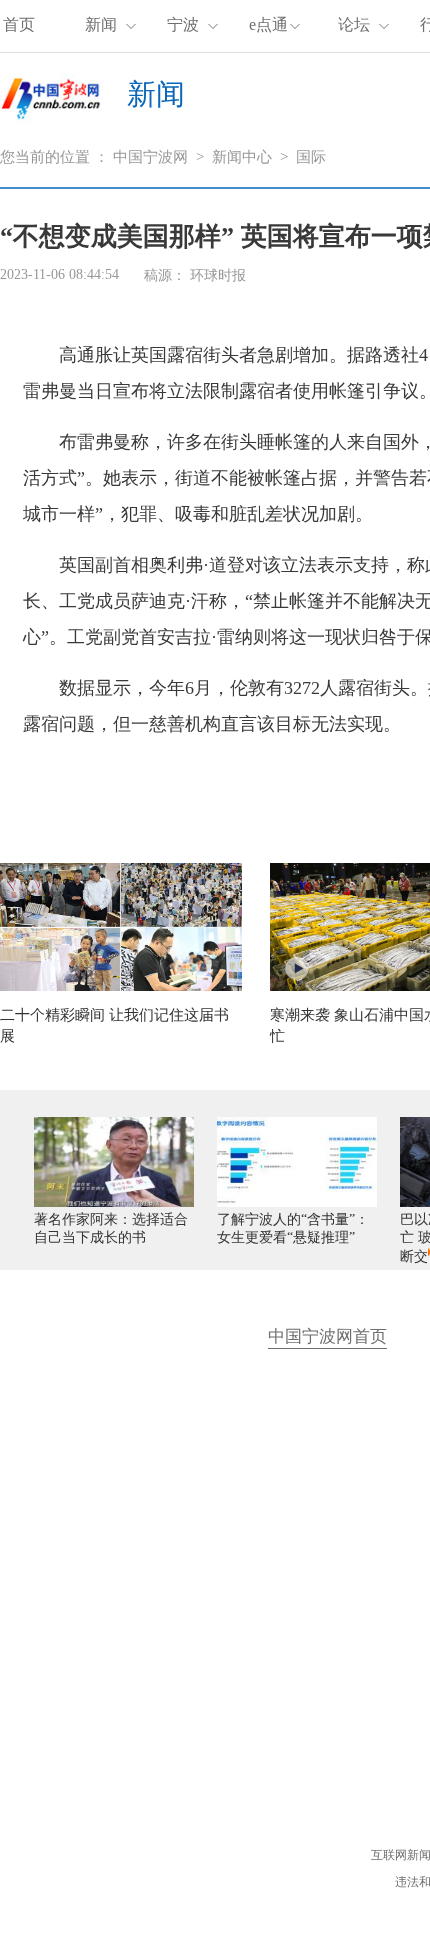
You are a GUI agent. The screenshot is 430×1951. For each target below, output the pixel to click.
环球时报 (218, 275)
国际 (311, 157)
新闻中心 (242, 157)
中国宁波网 (150, 157)
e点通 (268, 24)
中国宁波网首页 (327, 1336)
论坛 (354, 24)
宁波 (183, 24)
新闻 (101, 24)
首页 (19, 24)
